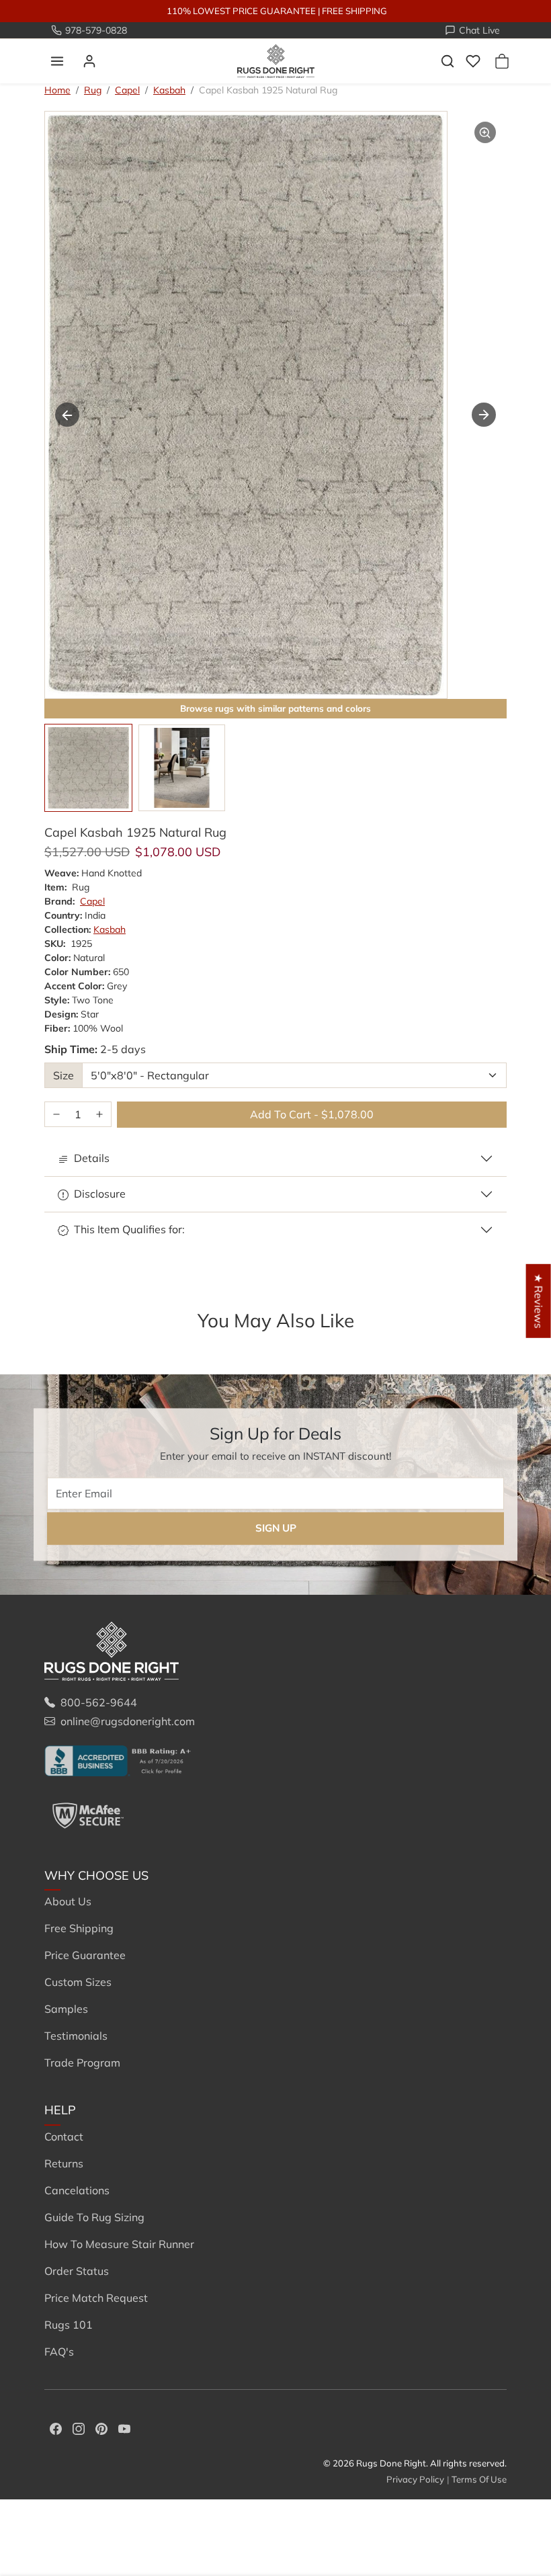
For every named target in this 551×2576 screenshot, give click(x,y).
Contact (64, 2136)
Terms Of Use (479, 2479)
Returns (64, 2163)
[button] (57, 61)
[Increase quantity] (99, 1115)
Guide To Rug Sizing (94, 2217)
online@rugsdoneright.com (128, 1721)
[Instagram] (79, 2427)
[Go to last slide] (67, 415)
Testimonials (76, 2036)
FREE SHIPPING (354, 11)
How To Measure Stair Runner (119, 2244)
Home (57, 90)
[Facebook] (56, 2427)
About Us (68, 1901)
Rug (93, 90)
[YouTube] (124, 2427)
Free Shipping (79, 1928)
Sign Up (276, 1529)
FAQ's (59, 2352)
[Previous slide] (65, 1342)
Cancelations (77, 2190)
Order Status (77, 2271)
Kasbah (169, 90)
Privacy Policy (415, 2479)
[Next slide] (484, 415)
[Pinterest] (101, 2427)
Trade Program (82, 2063)
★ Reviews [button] (539, 1300)
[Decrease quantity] (56, 1115)
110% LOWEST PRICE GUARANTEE (241, 11)
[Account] (89, 61)
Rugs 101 (69, 2325)
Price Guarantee (85, 1955)
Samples (66, 2009)
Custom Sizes (78, 1982)
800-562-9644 (99, 1702)
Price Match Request (96, 2298)
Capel (127, 90)
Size (63, 1075)
